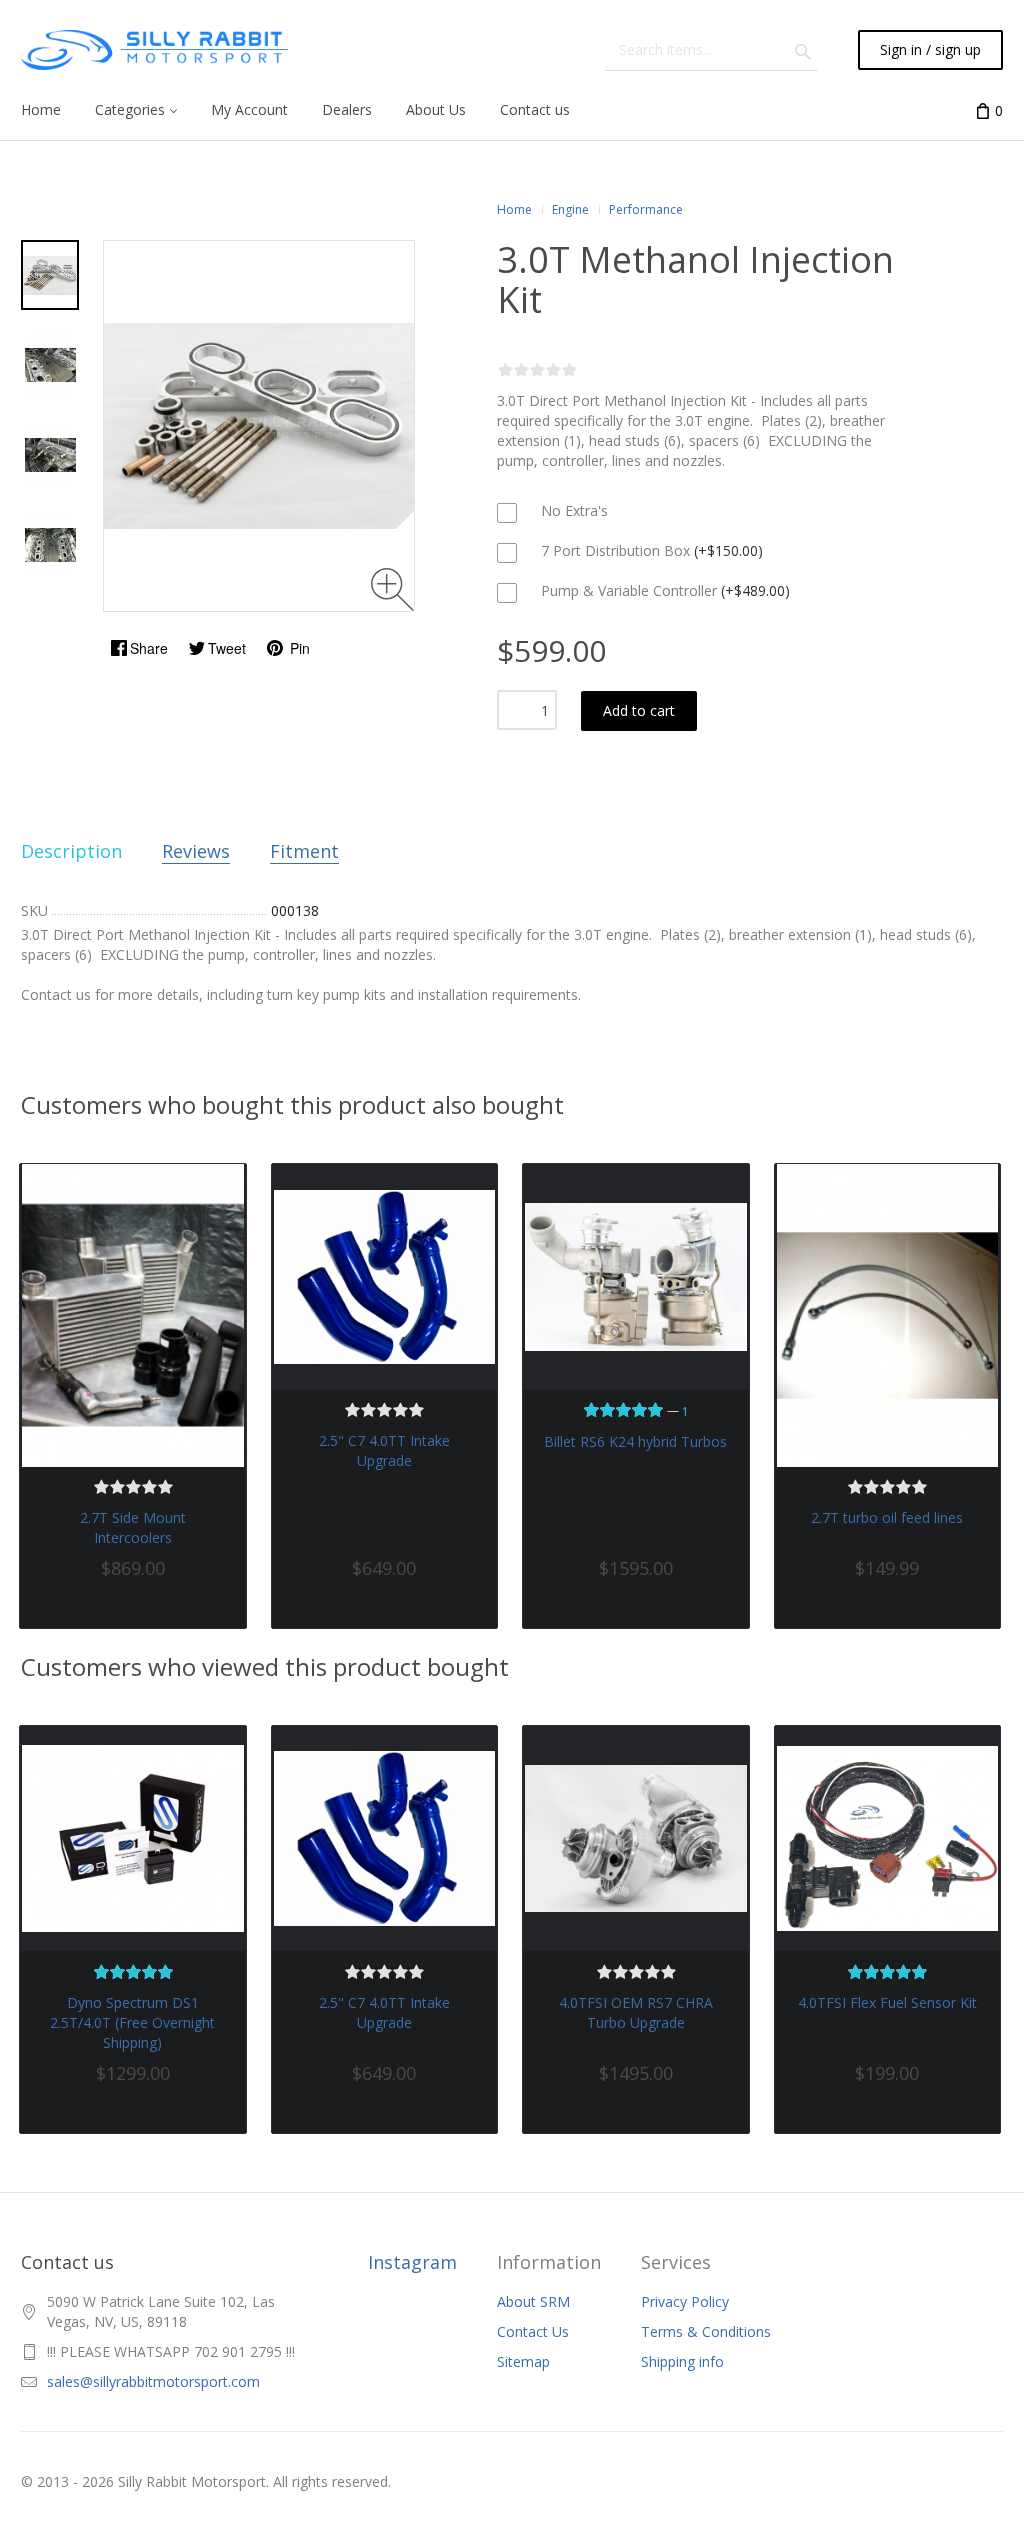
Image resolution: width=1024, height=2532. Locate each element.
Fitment (304, 851)
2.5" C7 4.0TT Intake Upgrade (384, 1450)
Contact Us (533, 2331)
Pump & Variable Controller (663, 590)
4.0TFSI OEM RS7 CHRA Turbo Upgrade (636, 2012)
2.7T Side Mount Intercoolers (133, 1527)
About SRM (533, 2301)
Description (71, 851)
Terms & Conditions (706, 2331)
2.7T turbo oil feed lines (887, 1517)
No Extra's (572, 510)
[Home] (154, 50)
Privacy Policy (685, 2301)
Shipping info (682, 2361)
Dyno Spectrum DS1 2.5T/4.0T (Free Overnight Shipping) (132, 2022)
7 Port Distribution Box (650, 550)
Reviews (196, 851)
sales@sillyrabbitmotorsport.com (153, 2381)
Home (514, 209)
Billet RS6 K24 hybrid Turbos (635, 1441)
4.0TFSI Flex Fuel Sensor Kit (887, 2002)
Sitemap (523, 2361)
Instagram (412, 2262)
